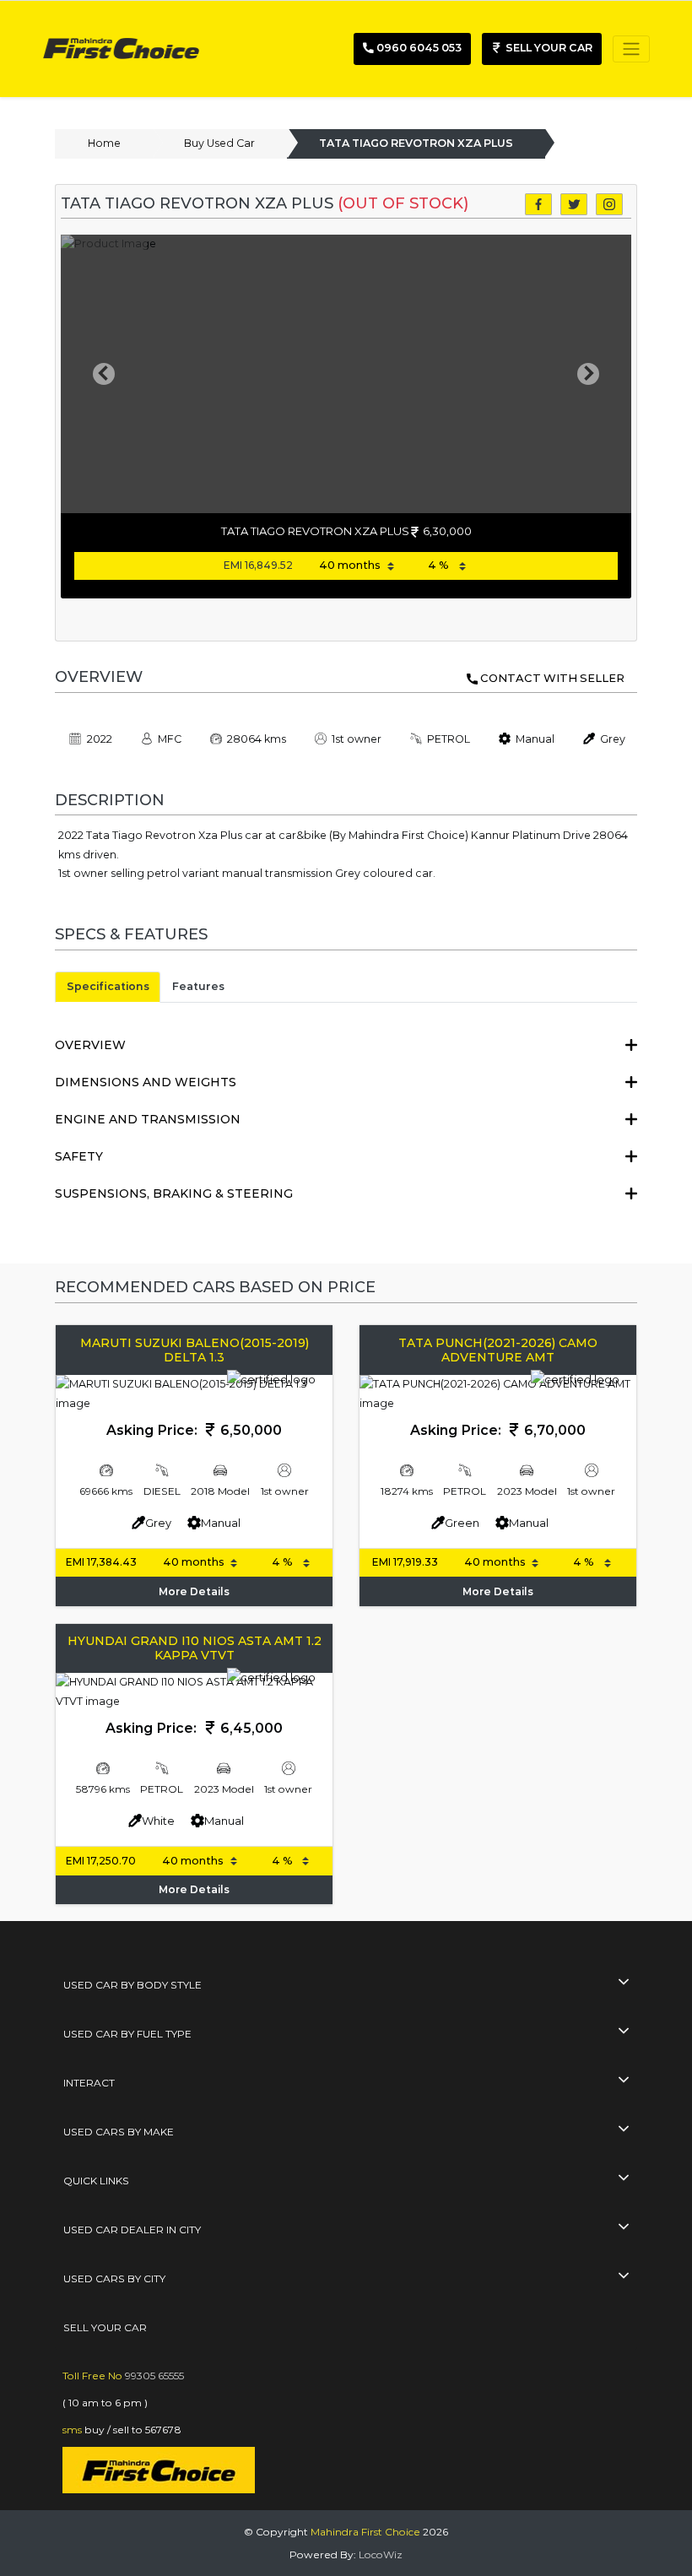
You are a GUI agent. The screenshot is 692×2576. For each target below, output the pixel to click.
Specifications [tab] (108, 986)
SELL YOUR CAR (105, 2327)
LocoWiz (381, 2554)
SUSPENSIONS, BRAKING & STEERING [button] (174, 1193)
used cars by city (114, 2278)
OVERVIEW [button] (90, 1045)
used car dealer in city (132, 2230)
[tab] (346, 1045)
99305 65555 (154, 2376)
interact (89, 2083)
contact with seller (552, 678)
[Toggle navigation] (631, 49)
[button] (103, 374)
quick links (96, 2181)
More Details (194, 1591)
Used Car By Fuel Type (127, 2034)
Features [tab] (198, 986)
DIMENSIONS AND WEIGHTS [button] (146, 1082)
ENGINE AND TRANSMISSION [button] (148, 1119)
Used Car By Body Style (132, 1985)
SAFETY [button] (79, 1156)
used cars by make (119, 2132)
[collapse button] (623, 1983)
